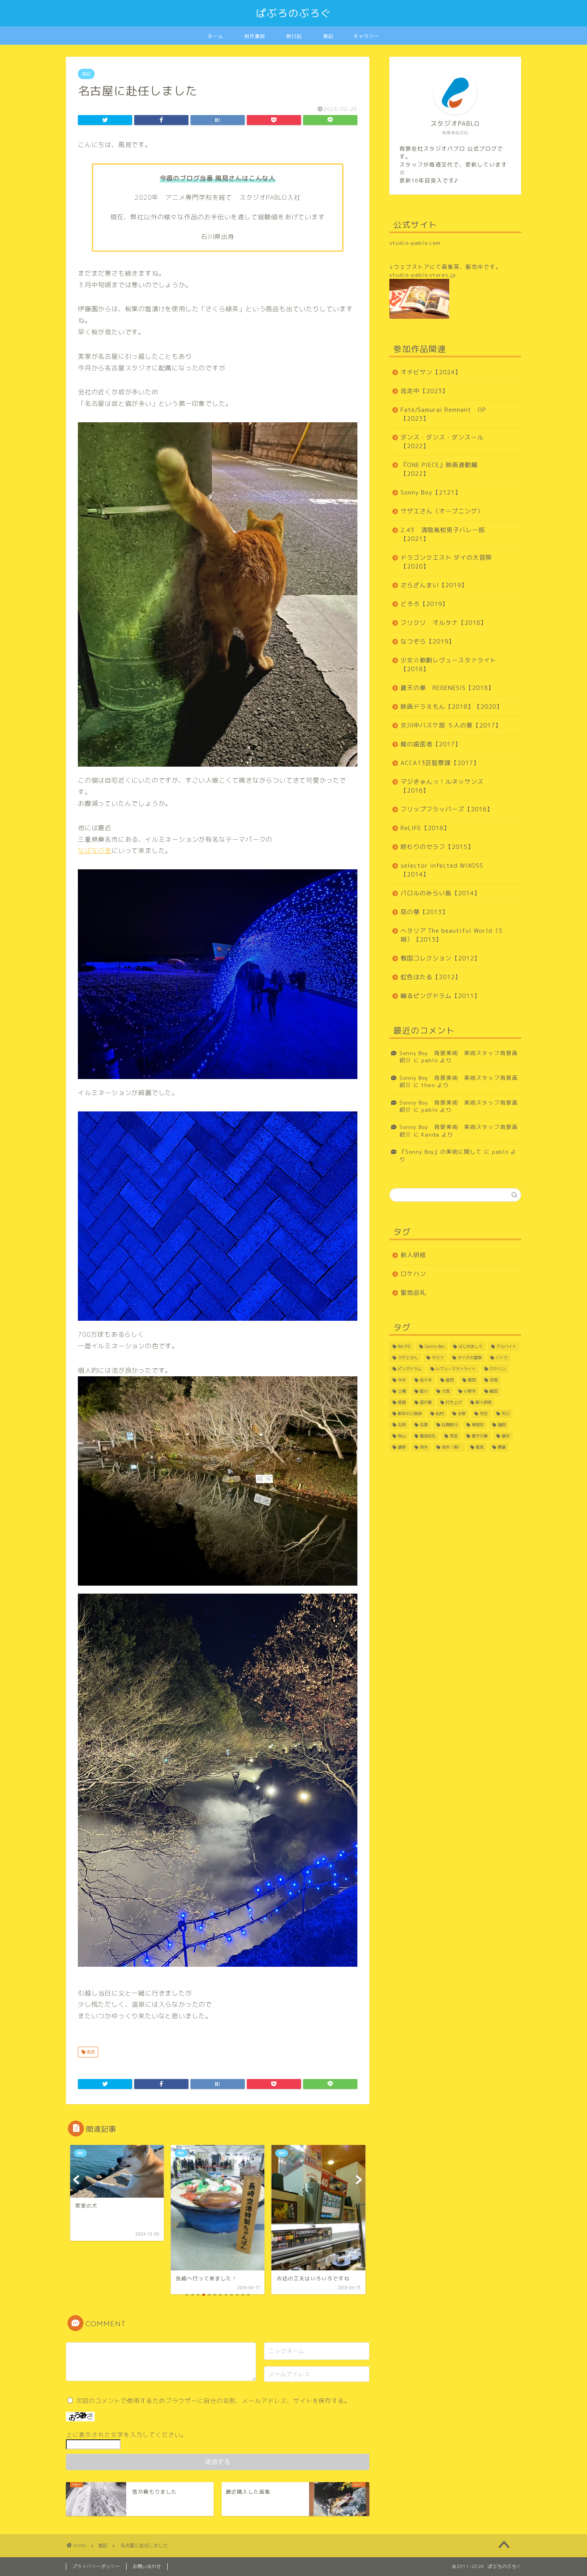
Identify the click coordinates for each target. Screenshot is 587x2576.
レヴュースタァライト (456, 1369)
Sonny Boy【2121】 (431, 492)
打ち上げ (454, 1402)
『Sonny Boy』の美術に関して (441, 1152)
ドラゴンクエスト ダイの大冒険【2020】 (446, 562)
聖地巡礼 (413, 1293)
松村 (440, 1413)
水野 (462, 1413)
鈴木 (424, 1447)
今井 (402, 1380)
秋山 (402, 1436)
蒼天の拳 (480, 1436)
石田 (402, 1425)
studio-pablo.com (415, 243)
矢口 (506, 1413)
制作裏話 (255, 36)
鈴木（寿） (452, 1447)
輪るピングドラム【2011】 (440, 996)
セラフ (438, 1358)
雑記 (328, 36)
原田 (472, 1380)
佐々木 (426, 1380)
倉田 (450, 1380)
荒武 (454, 1436)
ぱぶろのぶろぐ (294, 13)
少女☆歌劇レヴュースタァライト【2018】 (448, 665)
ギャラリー (366, 36)
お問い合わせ (147, 2566)
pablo (429, 1060)
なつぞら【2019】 (428, 641)
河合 (484, 1413)
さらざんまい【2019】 (434, 585)
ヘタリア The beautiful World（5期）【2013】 (452, 935)
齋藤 (502, 1447)
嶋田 (494, 1391)
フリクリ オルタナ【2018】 (444, 623)
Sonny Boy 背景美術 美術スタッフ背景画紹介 (459, 1056)
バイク (502, 1358)
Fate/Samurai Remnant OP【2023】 (443, 414)
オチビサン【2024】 (431, 372)
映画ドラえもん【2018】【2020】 (452, 707)
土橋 (402, 1391)
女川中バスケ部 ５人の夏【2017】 (451, 725)
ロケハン (413, 1274)
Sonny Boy (434, 1346)
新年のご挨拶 (410, 1413)
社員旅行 (450, 1425)
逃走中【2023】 (424, 391)
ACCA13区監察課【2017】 (440, 763)
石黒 (424, 1425)
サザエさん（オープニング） (442, 511)
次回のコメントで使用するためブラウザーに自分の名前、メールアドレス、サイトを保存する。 (213, 2401)
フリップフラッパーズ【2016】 (447, 809)
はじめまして (470, 1346)
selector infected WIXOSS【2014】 (442, 870)
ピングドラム (410, 1369)
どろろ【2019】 (424, 604)
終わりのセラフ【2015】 (437, 847)
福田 (502, 1425)
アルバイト (506, 1346)
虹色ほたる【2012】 (431, 977)
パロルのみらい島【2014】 (440, 893)
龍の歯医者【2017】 (431, 744)
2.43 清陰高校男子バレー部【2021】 (443, 534)
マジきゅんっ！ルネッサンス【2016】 (442, 786)
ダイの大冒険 (470, 1358)
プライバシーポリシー (96, 2566)
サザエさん (408, 1358)
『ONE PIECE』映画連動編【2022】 (439, 469)
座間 (402, 1402)
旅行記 (294, 36)
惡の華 (426, 1402)
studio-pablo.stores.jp (423, 275)
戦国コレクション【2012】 (440, 958)
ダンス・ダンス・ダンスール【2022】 (442, 442)
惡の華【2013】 (424, 912)
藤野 (402, 1447)
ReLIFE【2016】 (425, 828)
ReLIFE (404, 1346)
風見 (90, 2052)
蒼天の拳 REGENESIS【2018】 (447, 688)
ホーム (215, 36)
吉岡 (494, 1380)
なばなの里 (95, 851)
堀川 (424, 1391)
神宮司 (478, 1425)
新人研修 (413, 1255)
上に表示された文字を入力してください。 (127, 2435)
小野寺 (470, 1391)
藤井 (506, 1436)
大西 (446, 1391)
